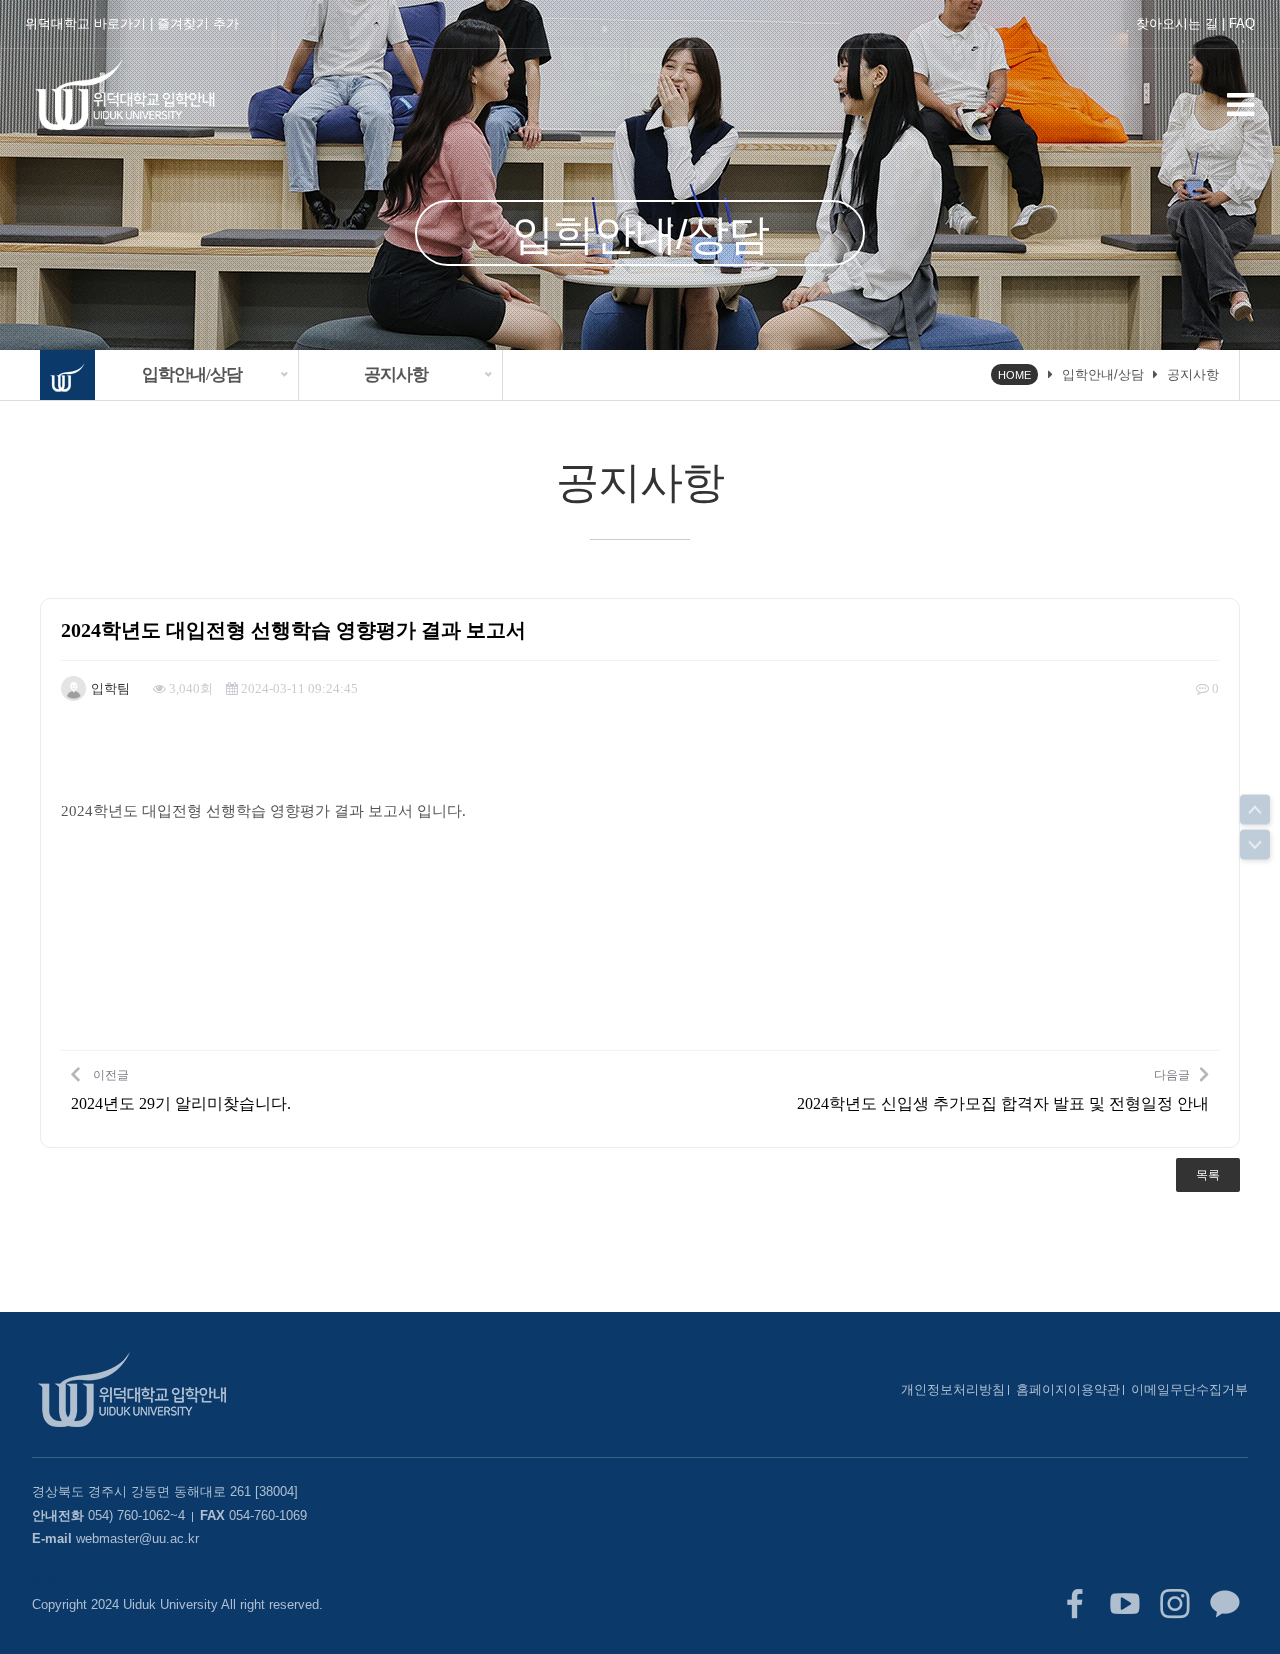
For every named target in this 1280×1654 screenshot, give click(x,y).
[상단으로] (1255, 810)
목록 (1208, 1175)
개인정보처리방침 (953, 1389)
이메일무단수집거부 (1189, 1389)
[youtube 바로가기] (1125, 1604)
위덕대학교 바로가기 (85, 23)
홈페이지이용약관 (1068, 1389)
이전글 (181, 1089)
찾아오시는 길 (1177, 23)
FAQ (1242, 23)
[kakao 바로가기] (1225, 1604)
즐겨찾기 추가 (198, 23)
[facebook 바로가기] (1075, 1604)
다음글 (1003, 1089)
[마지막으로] (1255, 845)
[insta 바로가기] (1175, 1604)
